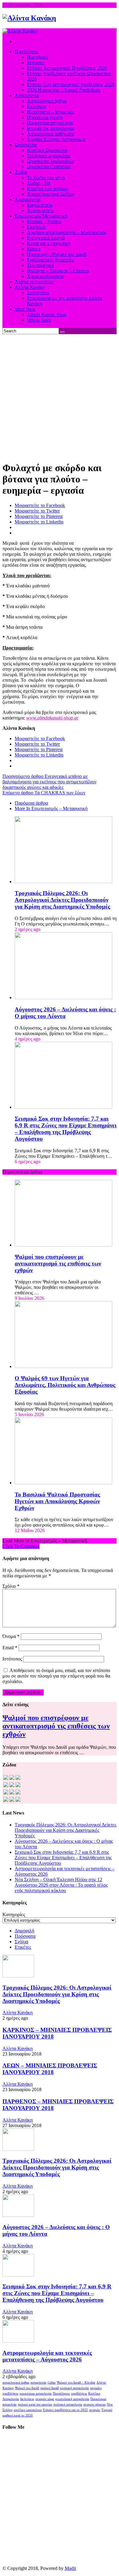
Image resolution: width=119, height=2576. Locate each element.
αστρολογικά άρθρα (16, 2383)
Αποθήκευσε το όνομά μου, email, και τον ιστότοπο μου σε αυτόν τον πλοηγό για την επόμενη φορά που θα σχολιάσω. (56, 1676)
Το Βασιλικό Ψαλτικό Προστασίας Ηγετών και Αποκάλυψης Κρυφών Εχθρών (57, 1501)
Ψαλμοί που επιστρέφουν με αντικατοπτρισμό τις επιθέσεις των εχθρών (58, 1263)
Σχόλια (21, 1942)
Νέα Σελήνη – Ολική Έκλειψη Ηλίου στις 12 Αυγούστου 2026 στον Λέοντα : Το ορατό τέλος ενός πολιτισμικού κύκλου (61, 1885)
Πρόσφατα (25, 1936)
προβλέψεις (79, 2394)
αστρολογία (38, 2383)
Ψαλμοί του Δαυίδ (27, 2388)
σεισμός (95, 2410)
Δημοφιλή (24, 1931)
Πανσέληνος (61, 2394)
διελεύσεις (27, 2399)
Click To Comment (21, 1546)
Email (10, 1648)
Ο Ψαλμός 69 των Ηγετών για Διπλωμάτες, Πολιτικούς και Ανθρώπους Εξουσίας (65, 1385)
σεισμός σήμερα (94, 2404)
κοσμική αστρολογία (74, 2388)
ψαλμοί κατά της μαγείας (35, 2404)
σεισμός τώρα (45, 2399)
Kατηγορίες (14, 1915)
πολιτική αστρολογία (68, 2404)
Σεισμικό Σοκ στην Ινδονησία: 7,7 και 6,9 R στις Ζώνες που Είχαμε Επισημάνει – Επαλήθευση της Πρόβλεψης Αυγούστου (66, 1129)
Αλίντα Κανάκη (18, 2013)
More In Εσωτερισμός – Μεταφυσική (51, 808)
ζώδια (52, 2383)
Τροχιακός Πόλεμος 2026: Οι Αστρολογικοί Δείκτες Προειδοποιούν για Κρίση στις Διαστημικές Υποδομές (62, 900)
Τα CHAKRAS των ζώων (44, 793)
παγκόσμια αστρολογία (36, 2394)
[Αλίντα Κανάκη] (29, 18)
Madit (70, 2568)
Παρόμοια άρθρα (31, 803)
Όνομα (11, 1636)
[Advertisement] (60, 397)
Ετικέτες (23, 1947)
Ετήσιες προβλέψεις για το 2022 (65, 2410)
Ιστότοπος (12, 1659)
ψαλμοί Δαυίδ (50, 2388)
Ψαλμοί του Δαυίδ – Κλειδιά (76, 2383)
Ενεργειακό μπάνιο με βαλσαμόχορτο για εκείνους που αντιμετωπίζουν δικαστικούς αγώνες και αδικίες (49, 782)
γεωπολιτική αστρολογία (72, 2399)
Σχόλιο (11, 1586)
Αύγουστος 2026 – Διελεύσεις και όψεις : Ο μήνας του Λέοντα (65, 1013)
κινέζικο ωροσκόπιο (28, 2410)
